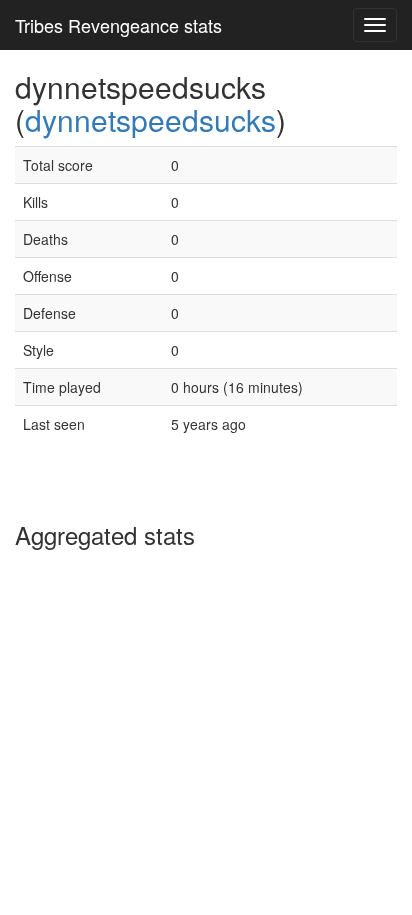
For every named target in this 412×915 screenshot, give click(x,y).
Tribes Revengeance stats (118, 25)
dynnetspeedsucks (150, 119)
